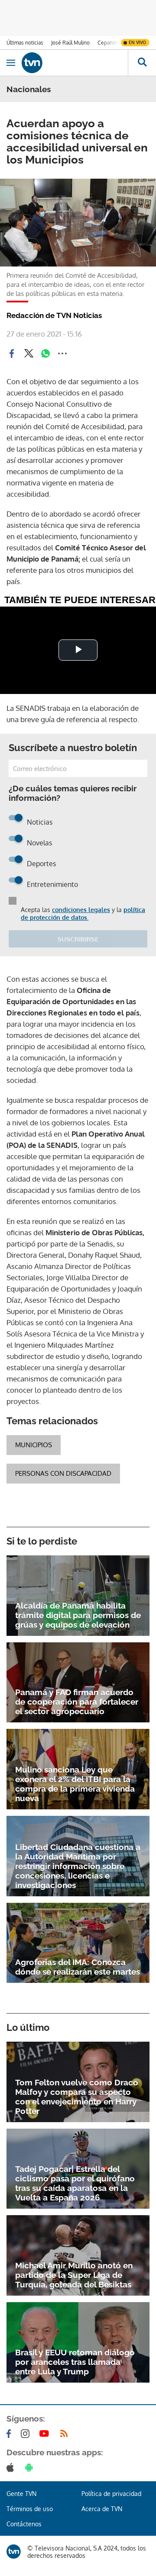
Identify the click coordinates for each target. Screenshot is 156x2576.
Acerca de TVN (102, 2509)
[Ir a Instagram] (27, 2434)
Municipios (34, 1445)
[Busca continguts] (142, 63)
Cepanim (108, 43)
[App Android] (31, 2467)
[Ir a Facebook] (10, 2434)
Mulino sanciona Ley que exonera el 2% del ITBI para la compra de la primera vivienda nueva (75, 1784)
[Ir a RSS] (66, 2434)
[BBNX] (14, 2552)
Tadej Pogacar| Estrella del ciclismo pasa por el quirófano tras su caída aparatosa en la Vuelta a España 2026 (75, 2183)
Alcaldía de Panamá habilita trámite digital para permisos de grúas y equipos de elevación (78, 1615)
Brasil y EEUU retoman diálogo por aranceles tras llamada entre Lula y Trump (75, 2362)
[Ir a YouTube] (46, 2434)
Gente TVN (21, 2494)
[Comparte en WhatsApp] (45, 353)
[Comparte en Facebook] (12, 353)
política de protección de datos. (83, 914)
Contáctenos (24, 2524)
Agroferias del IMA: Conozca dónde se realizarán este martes (78, 1967)
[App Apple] (12, 2467)
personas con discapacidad (63, 1473)
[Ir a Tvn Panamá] (75, 63)
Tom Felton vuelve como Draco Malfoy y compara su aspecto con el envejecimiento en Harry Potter (77, 2097)
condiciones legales (81, 910)
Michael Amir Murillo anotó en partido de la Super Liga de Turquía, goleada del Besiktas (74, 2275)
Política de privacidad (111, 2494)
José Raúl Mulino (70, 43)
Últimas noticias (25, 43)
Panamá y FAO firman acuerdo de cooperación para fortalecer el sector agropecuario (77, 1702)
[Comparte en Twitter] (29, 353)
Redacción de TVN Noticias (54, 315)
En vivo (137, 42)
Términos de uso (30, 2509)
